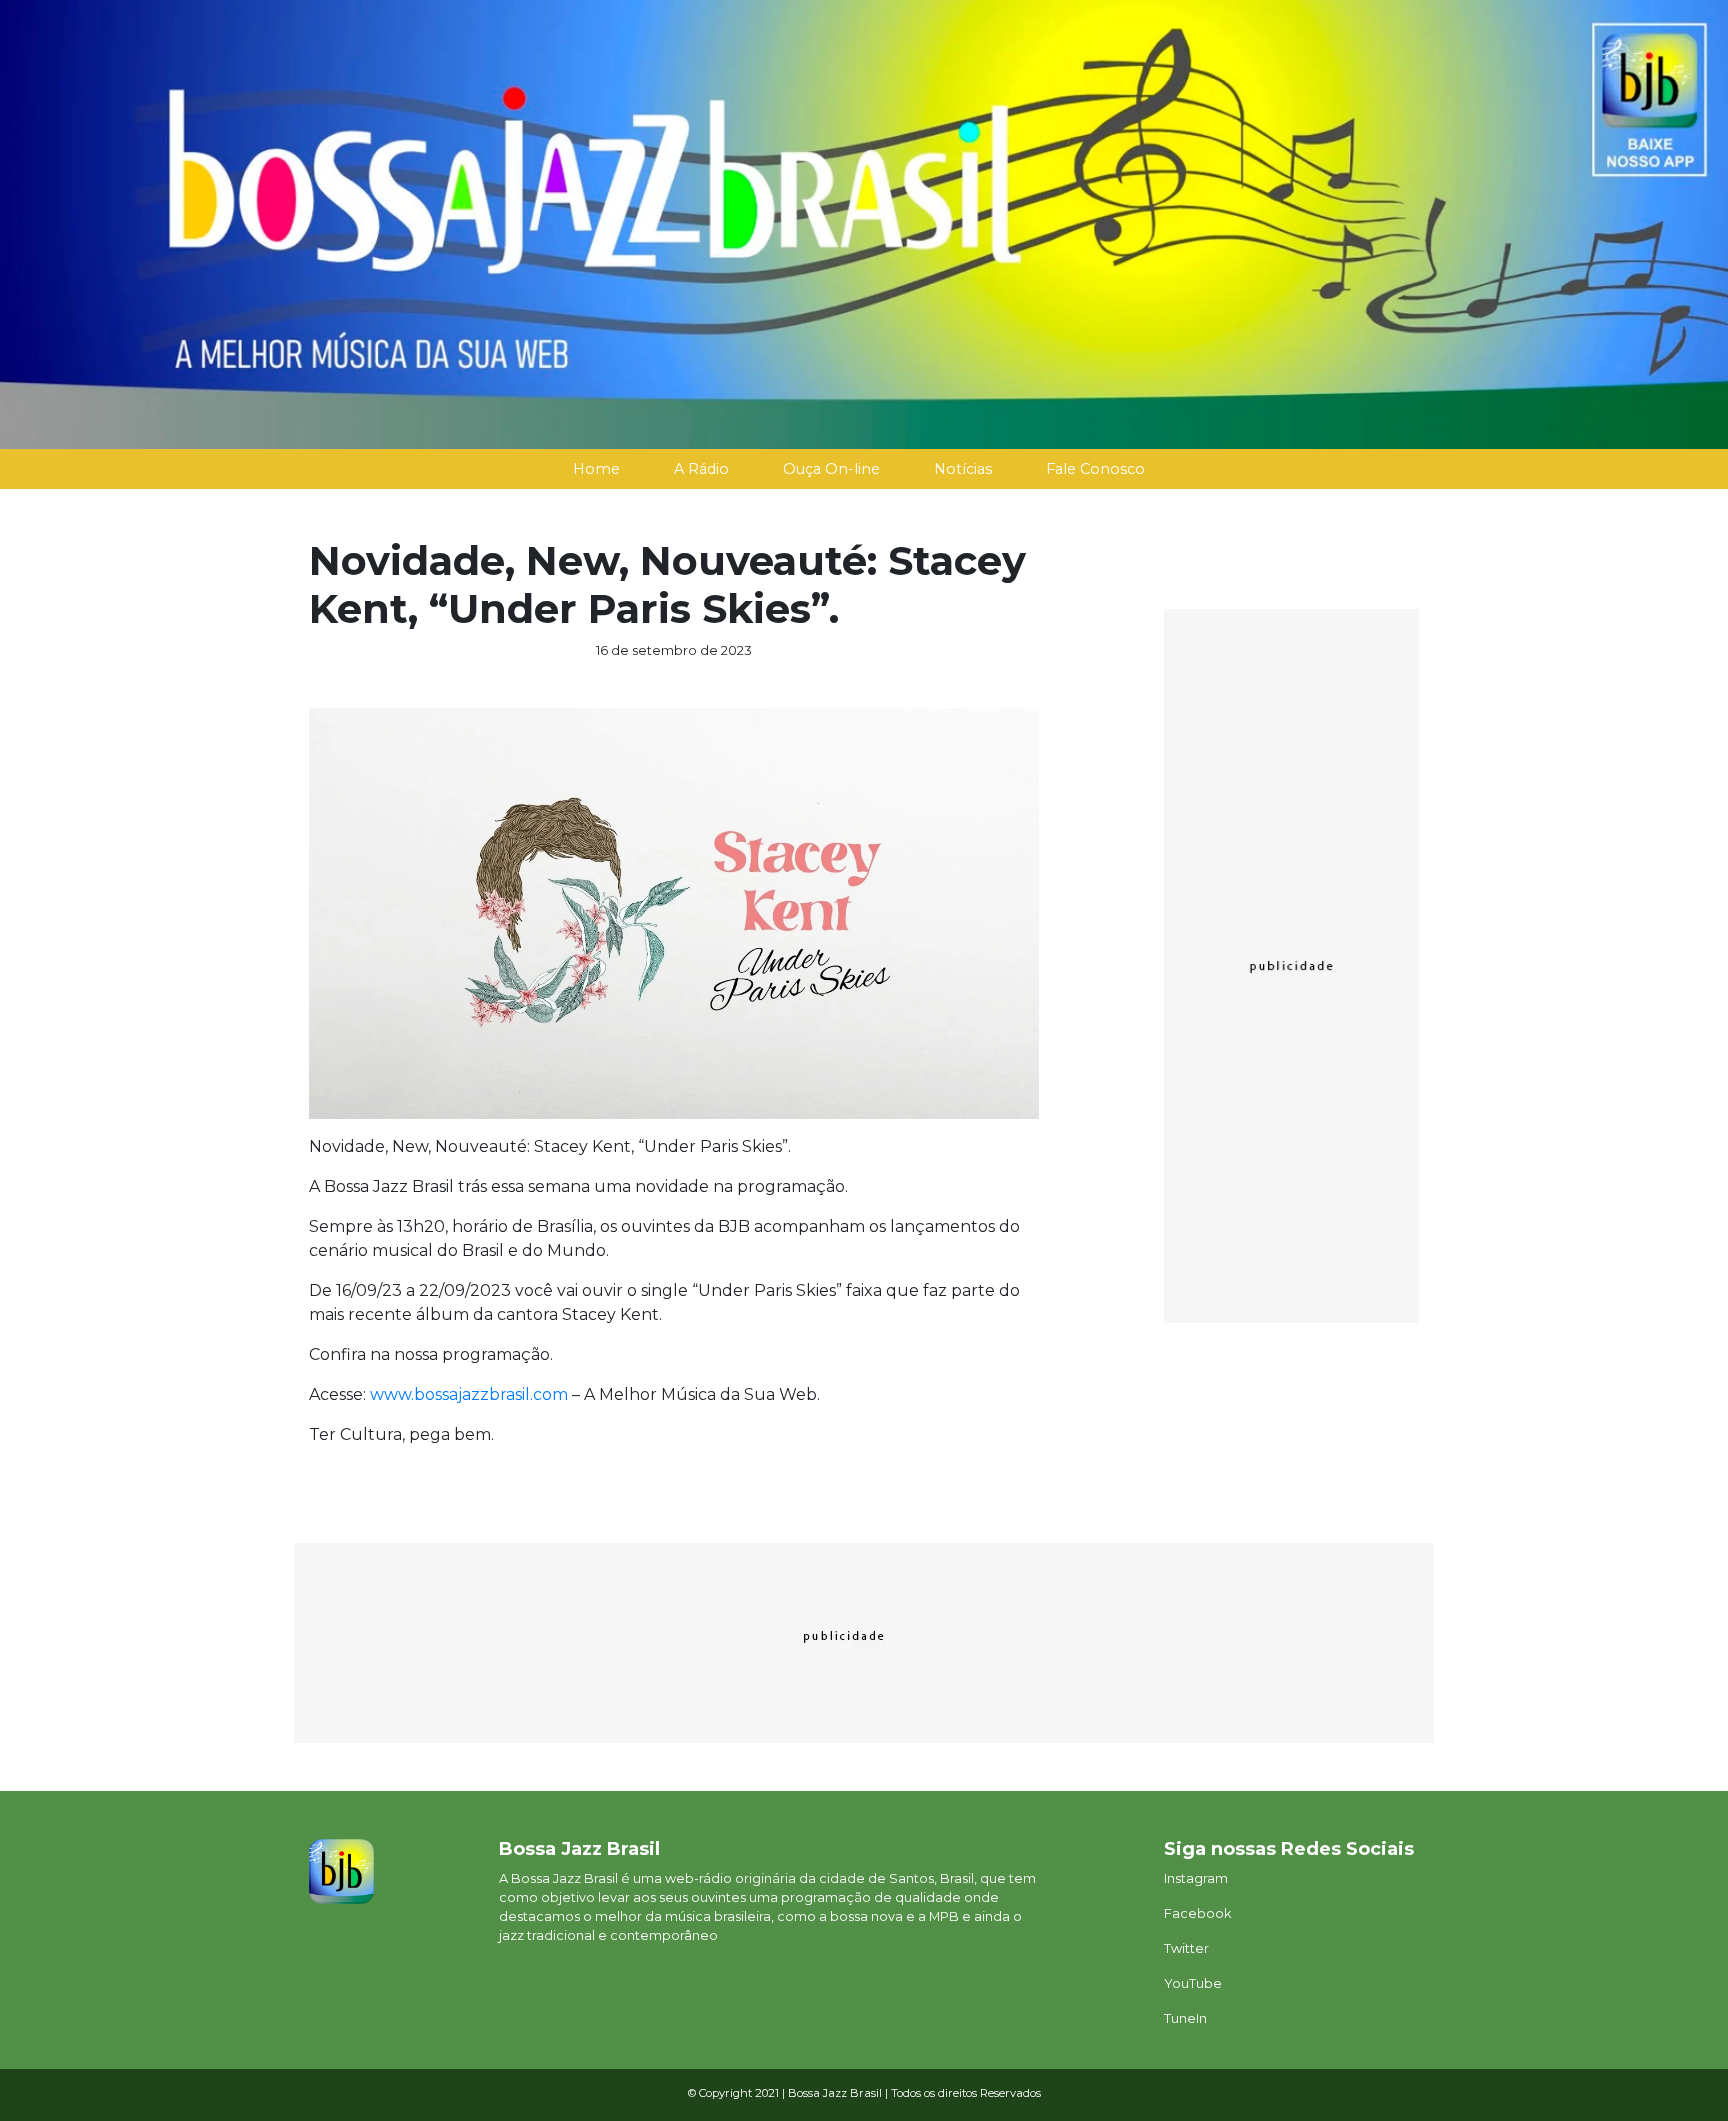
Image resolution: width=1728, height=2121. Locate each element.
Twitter (1186, 1948)
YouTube (1193, 1983)
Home (596, 469)
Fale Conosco (1095, 469)
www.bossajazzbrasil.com (469, 1394)
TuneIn (1185, 2018)
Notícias (963, 469)
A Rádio (701, 469)
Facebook (1197, 1913)
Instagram (1196, 1878)
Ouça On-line (831, 469)
